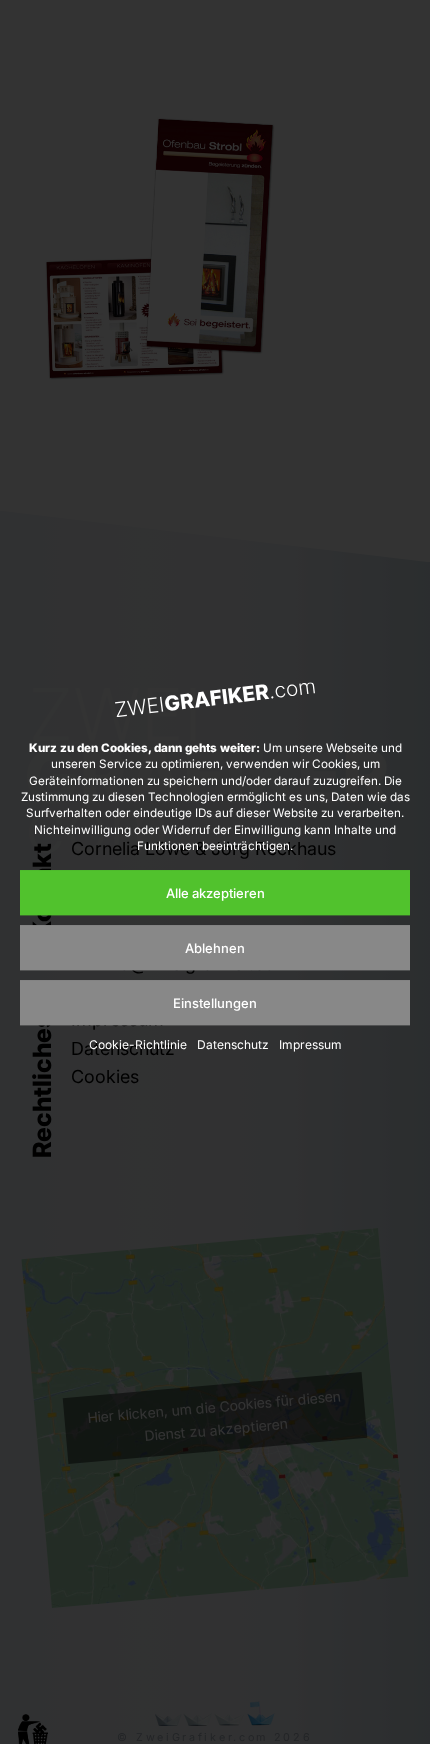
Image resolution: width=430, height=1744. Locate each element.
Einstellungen (215, 1003)
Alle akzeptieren (215, 893)
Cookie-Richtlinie (138, 1045)
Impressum (310, 1045)
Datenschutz (233, 1045)
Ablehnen (215, 948)
